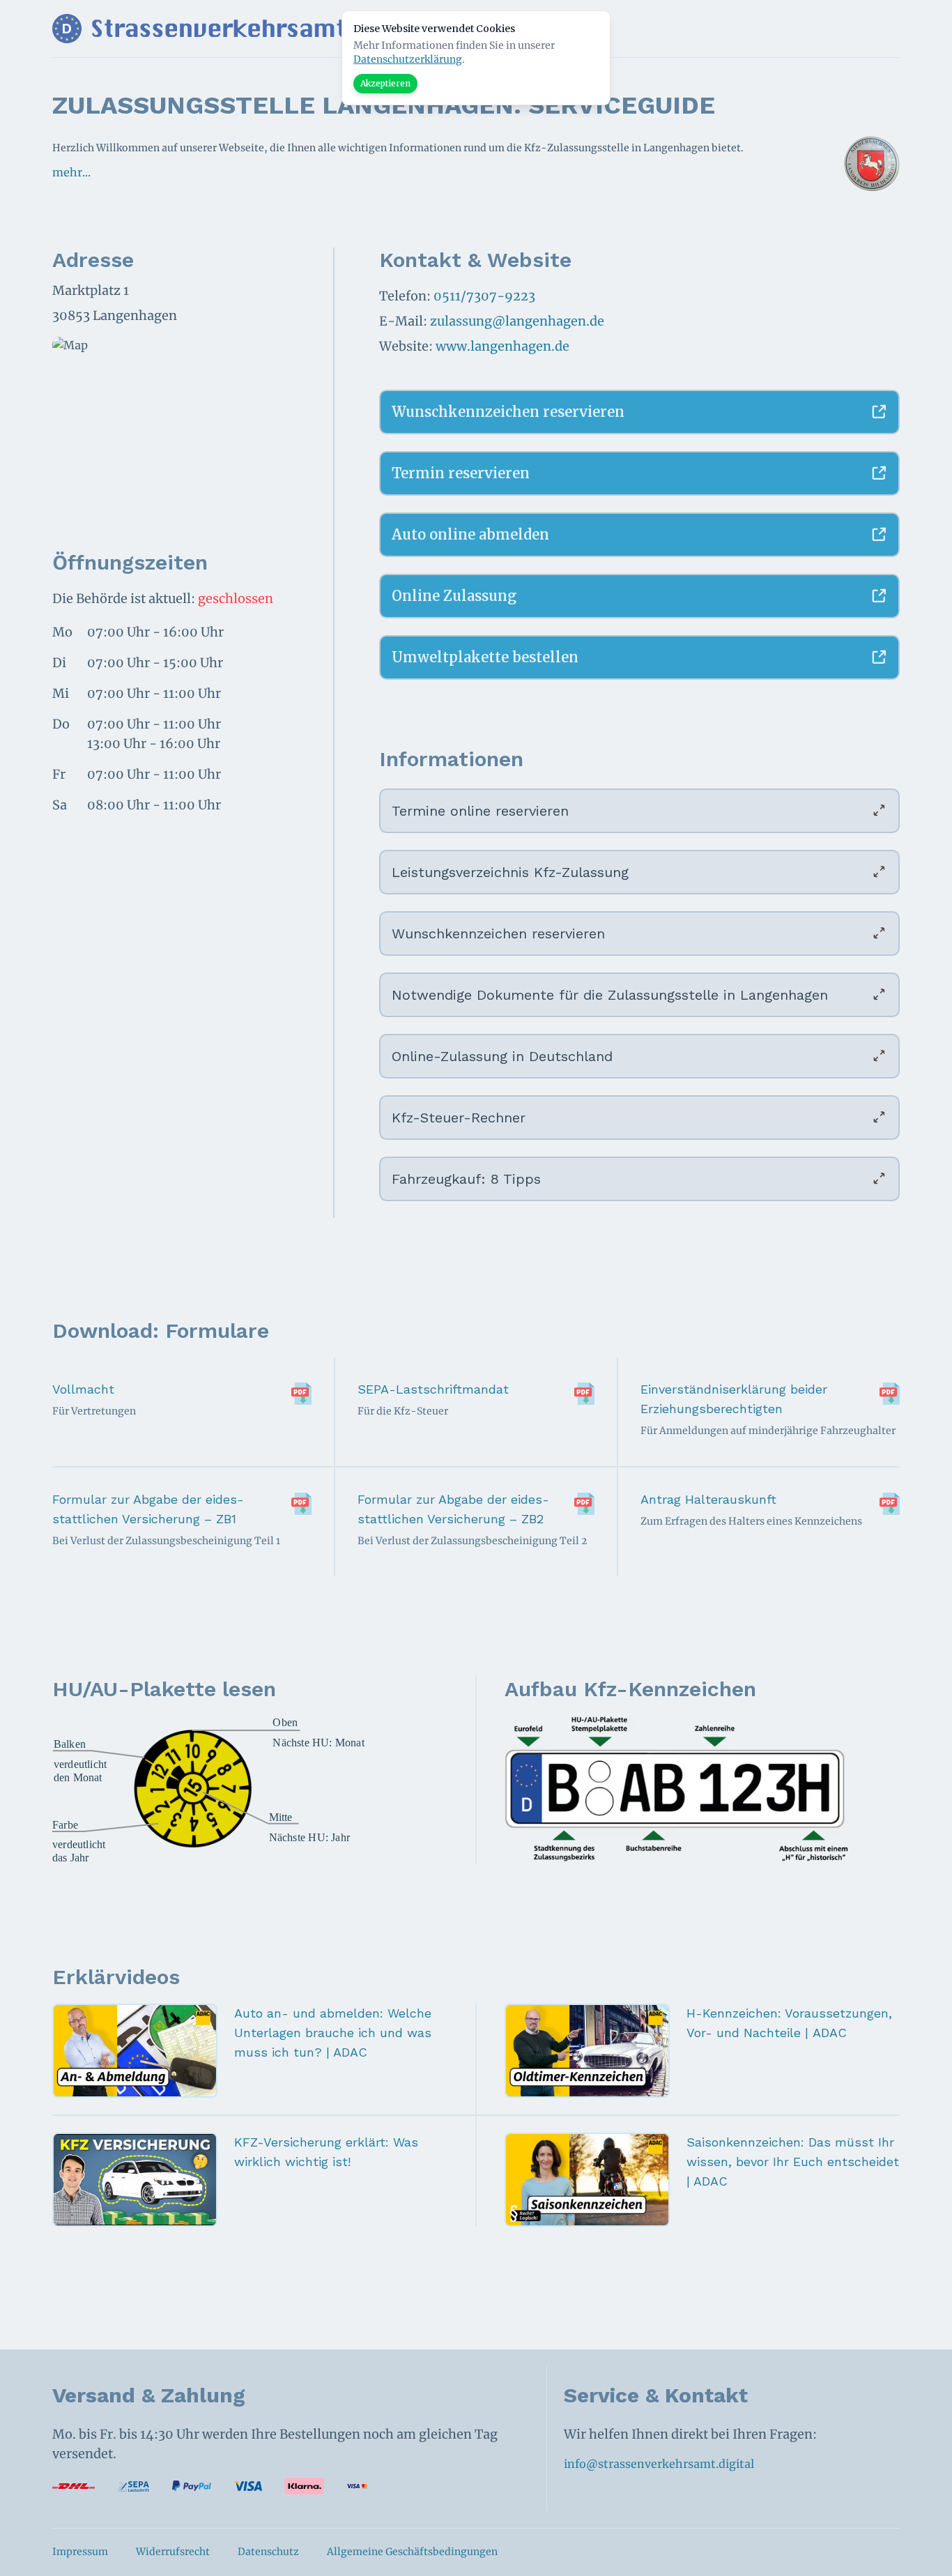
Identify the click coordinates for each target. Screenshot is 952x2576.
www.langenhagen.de (502, 346)
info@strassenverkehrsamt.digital (659, 2464)
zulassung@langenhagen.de (517, 321)
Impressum (80, 2552)
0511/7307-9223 (484, 296)
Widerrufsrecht (173, 2552)
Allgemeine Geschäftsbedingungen (412, 2552)
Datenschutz (268, 2552)
